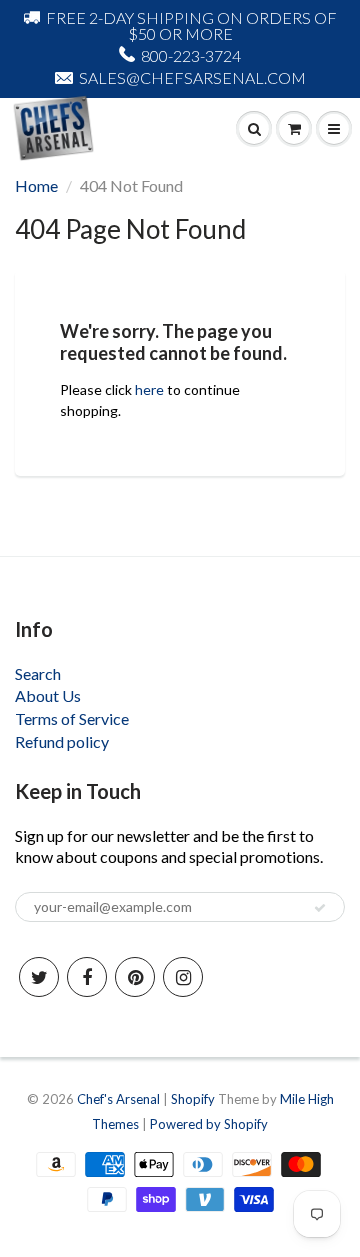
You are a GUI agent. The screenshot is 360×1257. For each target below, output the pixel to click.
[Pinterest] (135, 977)
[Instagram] (183, 977)
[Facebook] (87, 977)
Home (36, 185)
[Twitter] (39, 977)
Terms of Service (72, 718)
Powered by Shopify (209, 1124)
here (149, 389)
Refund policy (62, 741)
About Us (48, 695)
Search (38, 673)
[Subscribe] (320, 908)
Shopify (193, 1099)
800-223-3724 (191, 55)
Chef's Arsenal (118, 1099)
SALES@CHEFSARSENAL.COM (192, 77)
